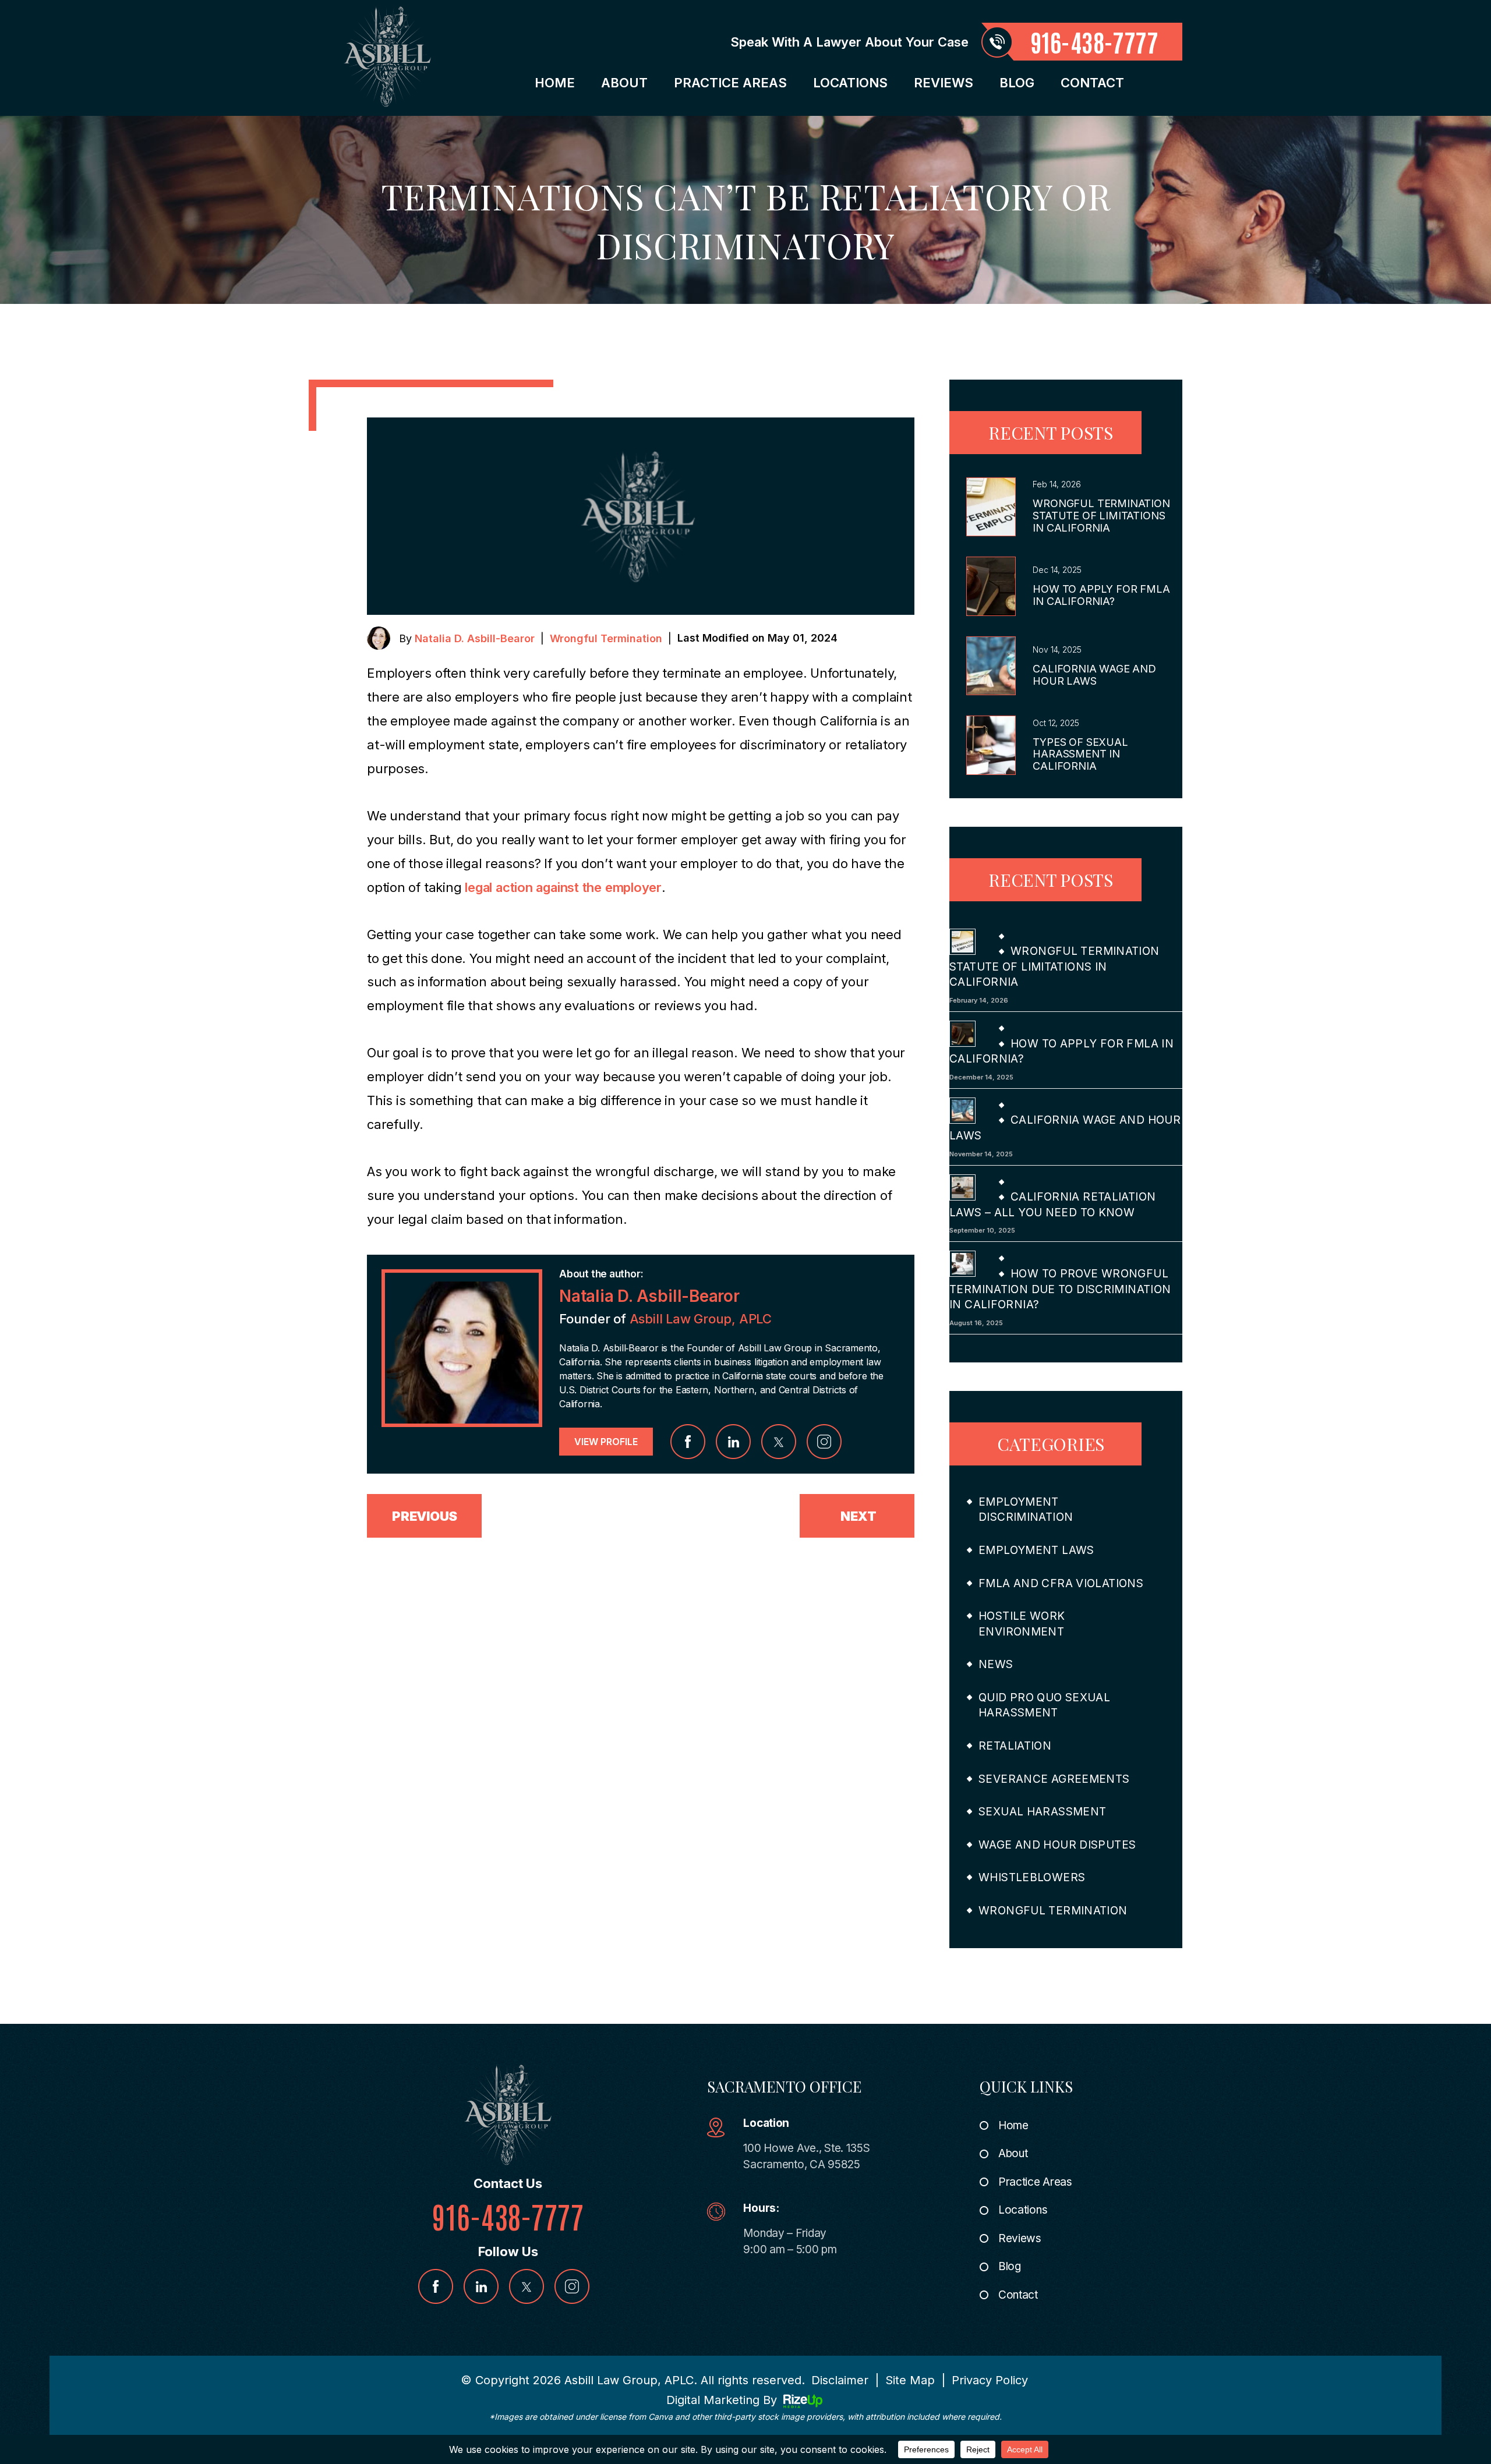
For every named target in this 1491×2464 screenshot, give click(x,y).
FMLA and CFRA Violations (1061, 1583)
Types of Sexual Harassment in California (1080, 754)
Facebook (688, 1442)
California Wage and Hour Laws (1094, 675)
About (624, 83)
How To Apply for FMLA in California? (1101, 595)
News (996, 1664)
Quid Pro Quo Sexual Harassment (1044, 1705)
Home (555, 83)
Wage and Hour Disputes (1057, 1845)
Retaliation (1015, 1746)
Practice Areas (730, 83)
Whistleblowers (1032, 1877)
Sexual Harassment (1042, 1812)
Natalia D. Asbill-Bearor (475, 638)
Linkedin (733, 1442)
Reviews (944, 83)
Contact (1092, 83)
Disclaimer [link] (840, 2380)
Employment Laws (1036, 1550)
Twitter (779, 1442)
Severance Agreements (1054, 1779)
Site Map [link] (910, 2380)
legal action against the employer (563, 887)
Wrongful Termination (606, 638)
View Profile (606, 1442)
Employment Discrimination (1026, 1510)
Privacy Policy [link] (990, 2380)
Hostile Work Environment (1022, 1624)
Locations (850, 83)
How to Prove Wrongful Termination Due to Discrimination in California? (1060, 1289)
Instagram (824, 1442)
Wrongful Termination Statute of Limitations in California (1101, 516)
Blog (1017, 83)
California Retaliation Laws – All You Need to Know (1052, 1205)
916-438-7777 (1094, 42)
